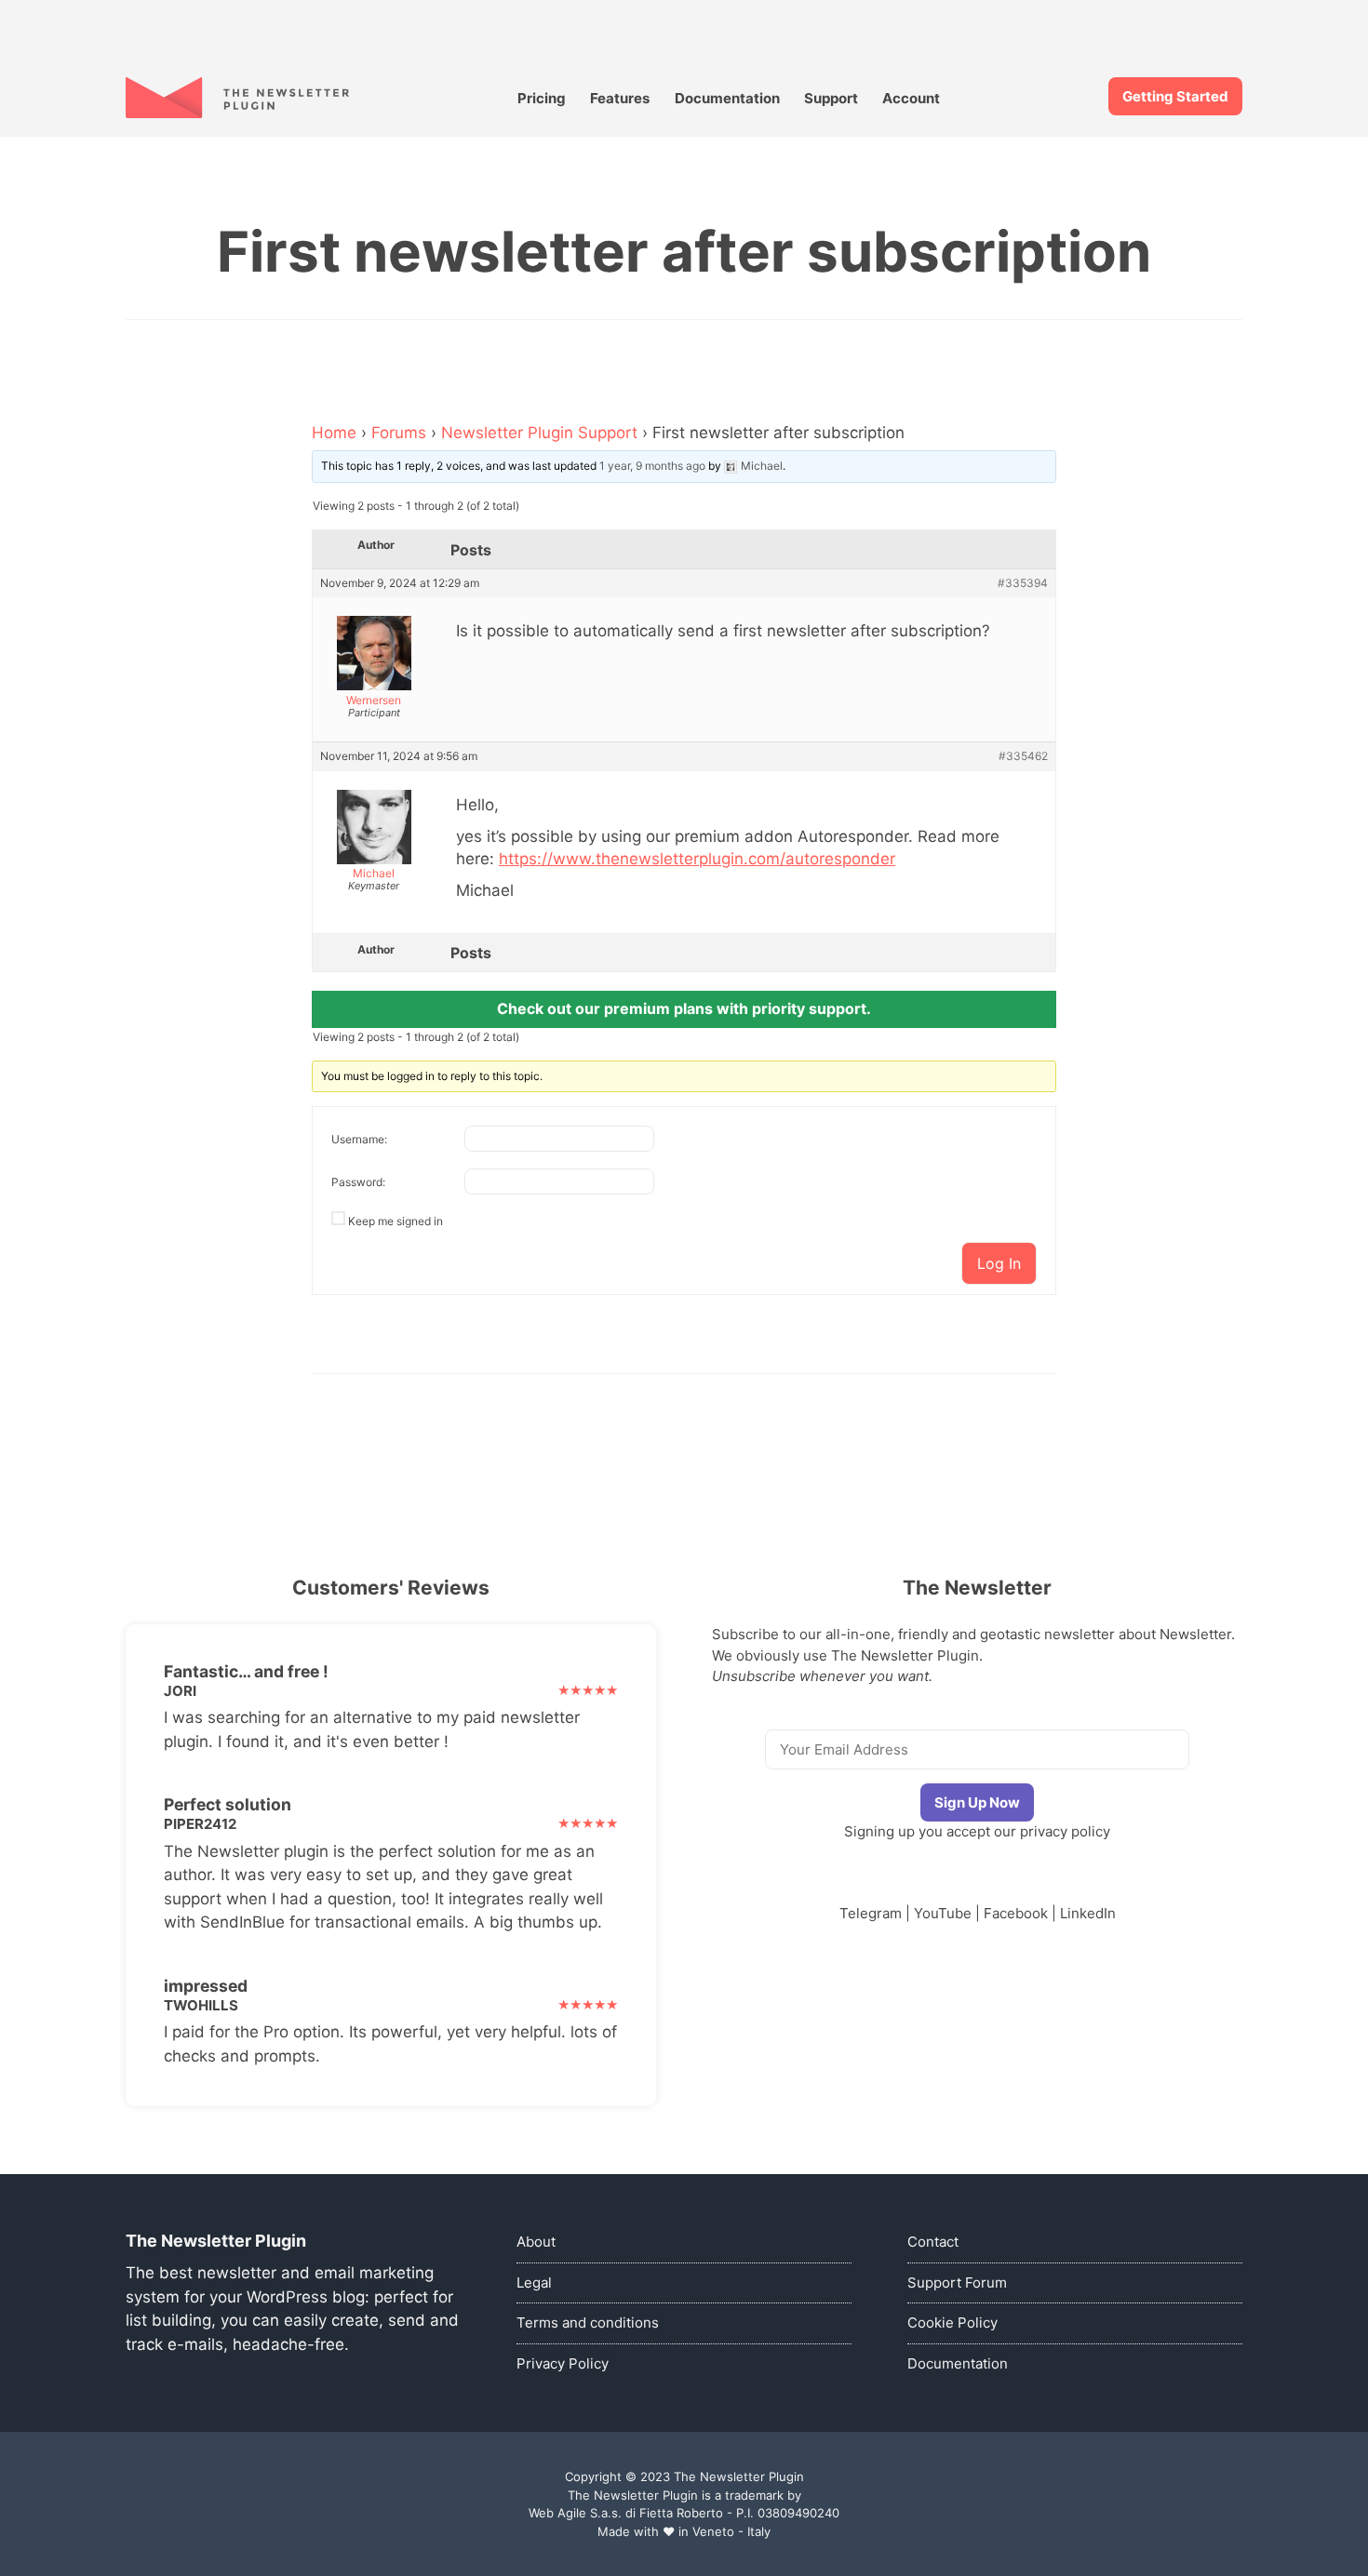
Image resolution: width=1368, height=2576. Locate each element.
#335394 (1023, 583)
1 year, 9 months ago (652, 466)
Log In (999, 1263)
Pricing (542, 98)
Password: (358, 1182)
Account (911, 98)
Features (620, 98)
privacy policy (1065, 1831)
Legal (534, 2282)
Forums (399, 433)
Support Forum (957, 2282)
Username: (359, 1139)
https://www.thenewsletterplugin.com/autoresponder (697, 859)
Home (334, 433)
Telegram (871, 1913)
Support (831, 98)
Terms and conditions (588, 2322)
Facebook (1016, 1913)
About (536, 2242)
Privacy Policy (563, 2363)
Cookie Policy (952, 2322)
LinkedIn (1088, 1913)
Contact (933, 2242)
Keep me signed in (396, 1221)
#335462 (1023, 756)
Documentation (727, 98)
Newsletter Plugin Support (539, 433)
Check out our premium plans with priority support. (684, 1008)
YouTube (943, 1913)
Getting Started (1175, 96)
